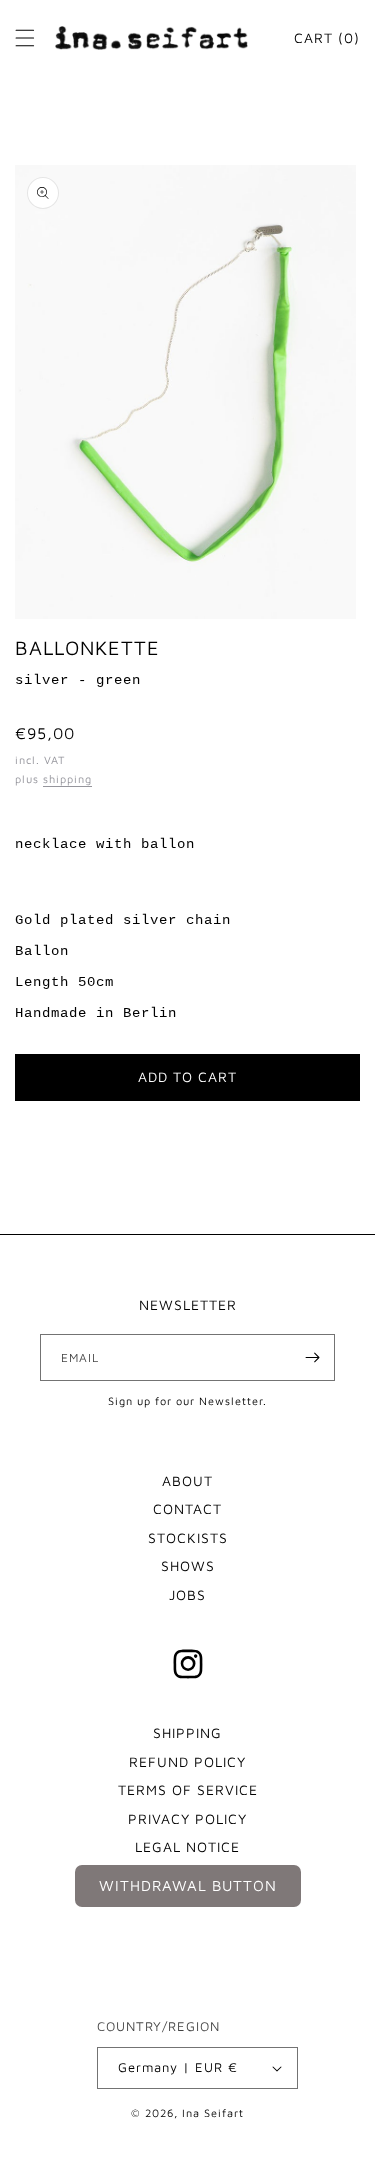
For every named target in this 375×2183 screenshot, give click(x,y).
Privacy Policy (187, 1818)
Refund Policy (187, 1761)
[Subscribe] (312, 1357)
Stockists (188, 1537)
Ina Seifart (213, 2112)
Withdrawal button (188, 1885)
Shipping (187, 1732)
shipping (67, 778)
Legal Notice (187, 1846)
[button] (25, 38)
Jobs (187, 1594)
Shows (188, 1565)
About (187, 1480)
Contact (187, 1508)
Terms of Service (188, 1789)
